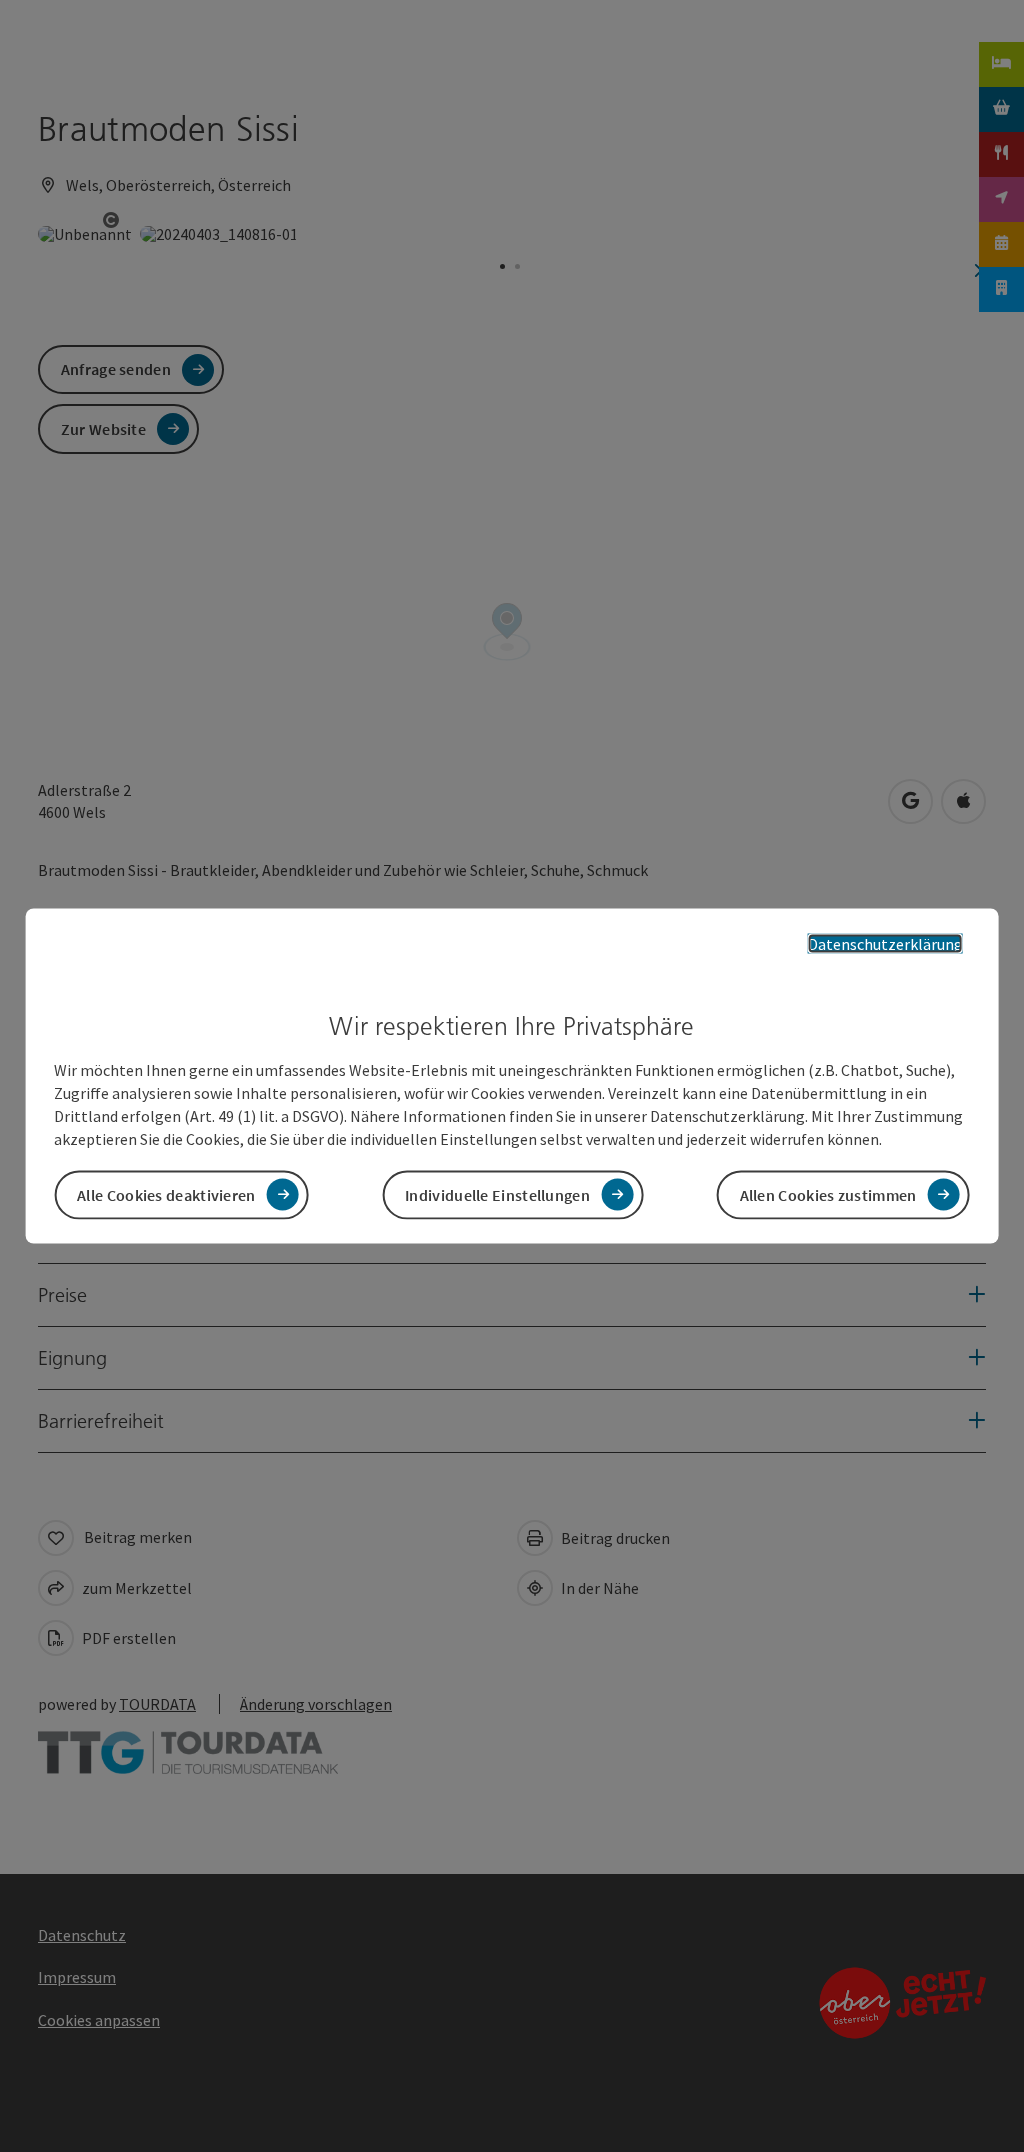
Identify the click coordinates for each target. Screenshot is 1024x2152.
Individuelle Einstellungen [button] (497, 1194)
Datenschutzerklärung (885, 944)
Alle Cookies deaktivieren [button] (166, 1194)
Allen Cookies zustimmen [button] (828, 1194)
